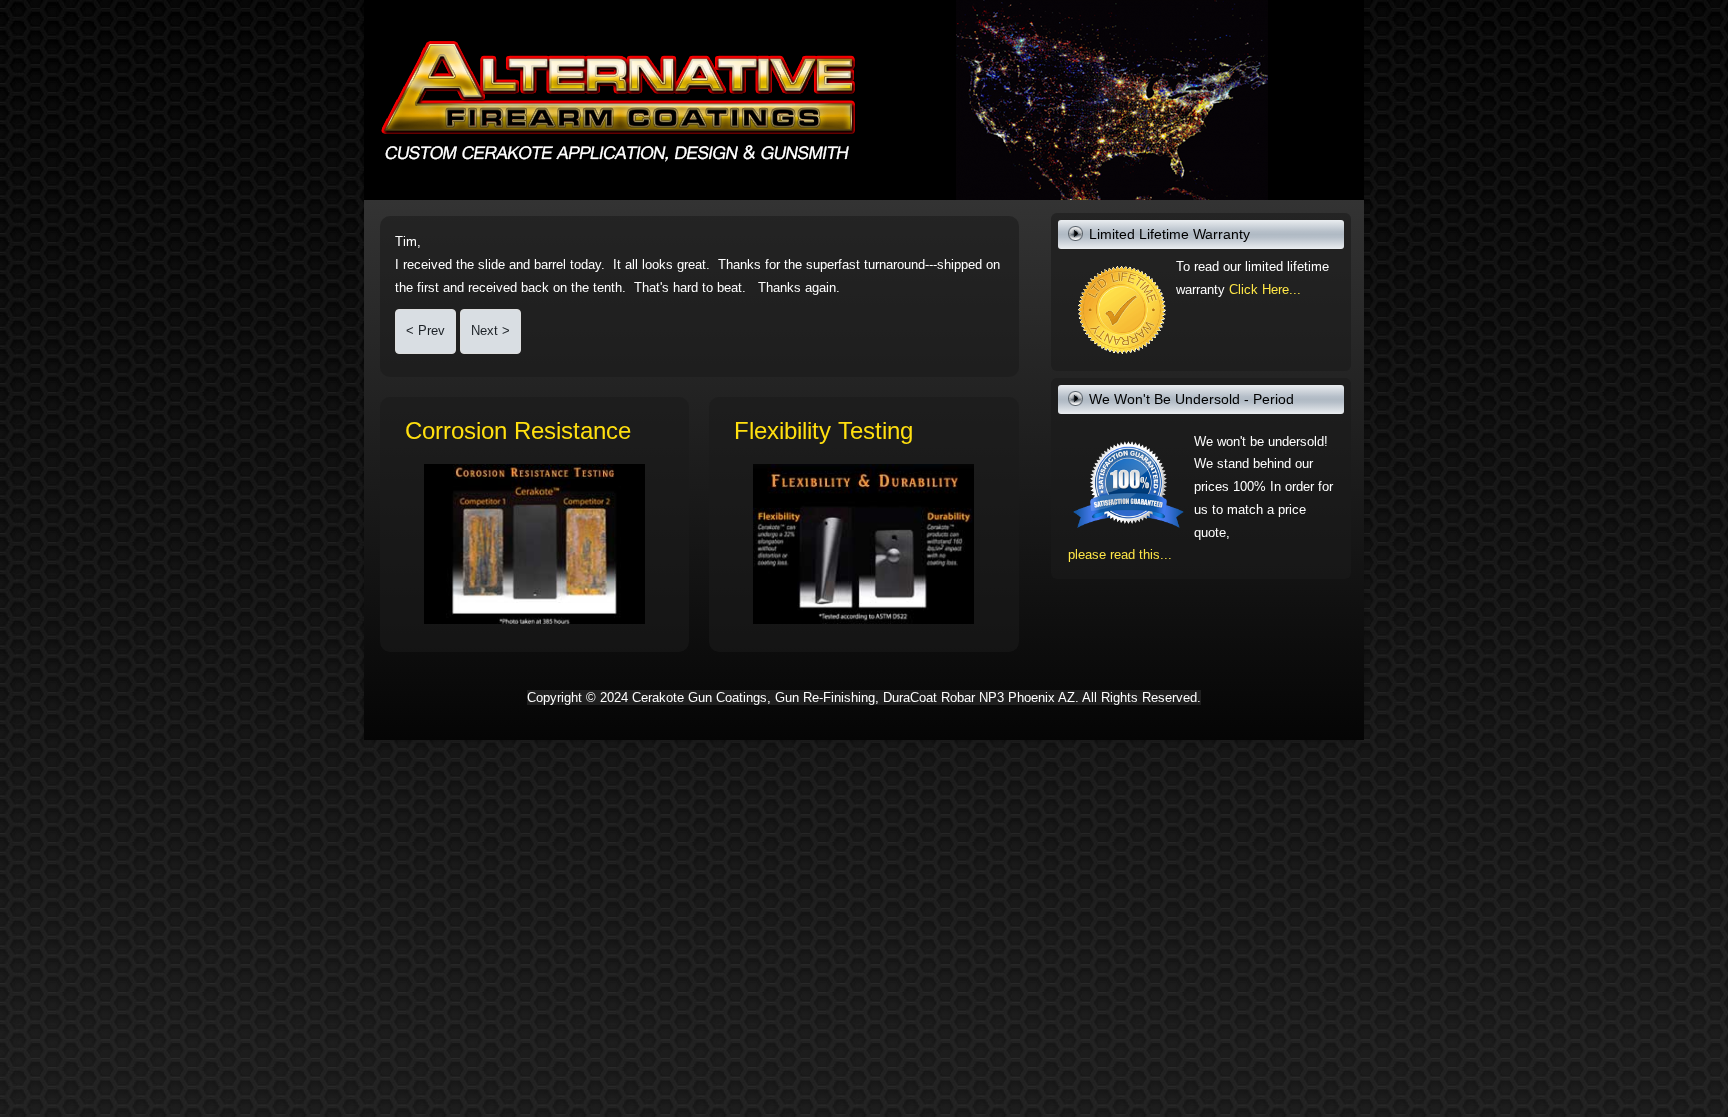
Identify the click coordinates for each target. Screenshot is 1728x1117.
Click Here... (1265, 289)
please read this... (1120, 554)
